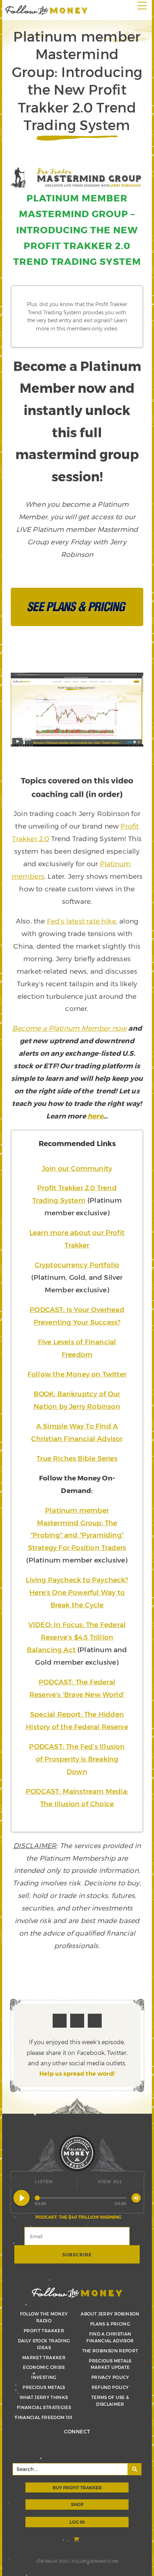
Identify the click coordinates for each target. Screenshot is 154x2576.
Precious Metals (44, 2387)
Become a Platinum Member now (69, 1028)
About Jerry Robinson (110, 2314)
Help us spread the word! (77, 2073)
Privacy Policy (110, 2377)
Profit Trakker (44, 2331)
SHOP (77, 2504)
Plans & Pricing (110, 2324)
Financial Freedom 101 (44, 2417)
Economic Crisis (44, 2367)
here (95, 1116)
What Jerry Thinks (44, 2397)
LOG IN (77, 2522)
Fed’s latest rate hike (81, 921)
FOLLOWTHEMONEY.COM (95, 2561)
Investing (44, 2377)
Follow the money (77, 2293)
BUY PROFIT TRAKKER (77, 2487)
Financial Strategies (44, 2407)
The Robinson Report (110, 2351)
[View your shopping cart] (77, 2540)
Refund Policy (110, 2387)
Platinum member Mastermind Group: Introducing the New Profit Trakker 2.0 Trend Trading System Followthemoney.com (47, 10)
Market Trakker (44, 2357)
